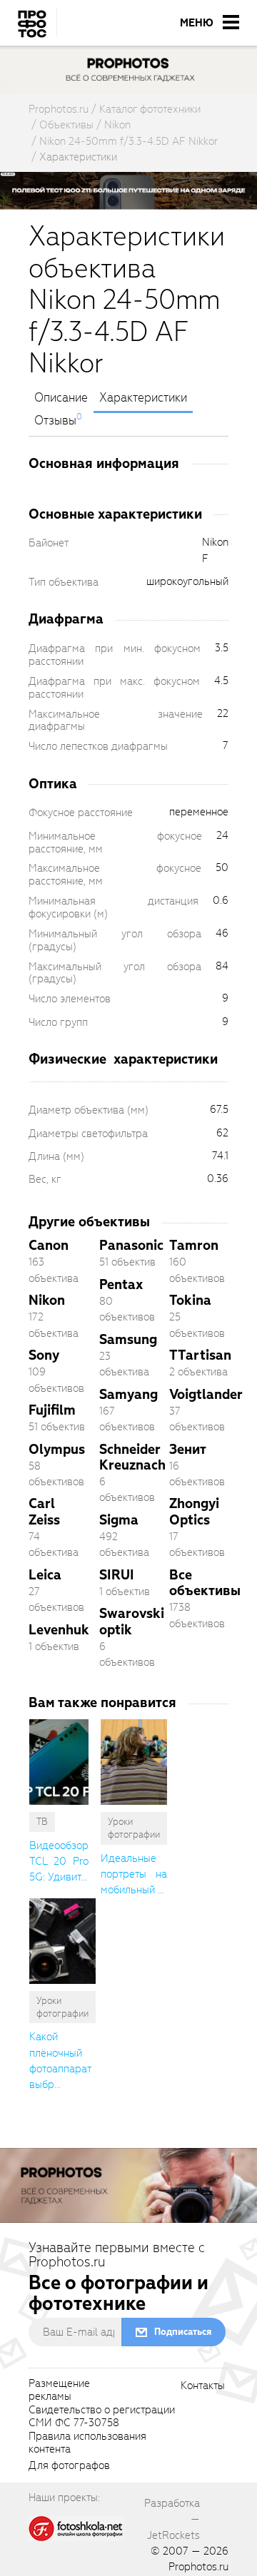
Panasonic (131, 1245)
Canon (49, 1245)
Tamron (194, 1245)
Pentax (121, 1284)
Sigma (119, 1520)
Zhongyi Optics (194, 1511)
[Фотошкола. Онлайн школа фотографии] (76, 2528)
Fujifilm (52, 1410)
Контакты (203, 2386)
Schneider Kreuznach (132, 1457)
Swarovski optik (132, 1621)
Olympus (57, 1449)
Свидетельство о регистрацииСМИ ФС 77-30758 (102, 2417)
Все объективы (205, 1583)
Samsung (128, 1339)
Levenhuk (59, 1630)
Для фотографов (69, 2466)
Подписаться (183, 2332)
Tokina (190, 1300)
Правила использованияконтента (87, 2443)
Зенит (188, 1449)
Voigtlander (206, 1394)
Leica (45, 1575)
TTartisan (200, 1355)
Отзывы (55, 421)
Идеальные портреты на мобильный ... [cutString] (134, 1874)
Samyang (128, 1394)
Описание (61, 398)
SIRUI (117, 1575)
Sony (44, 1355)
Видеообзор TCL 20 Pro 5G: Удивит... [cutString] (59, 1862)
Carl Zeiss (44, 1511)
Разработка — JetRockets (172, 2519)
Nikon (47, 1300)
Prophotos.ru (198, 2567)
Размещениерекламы (59, 2391)
